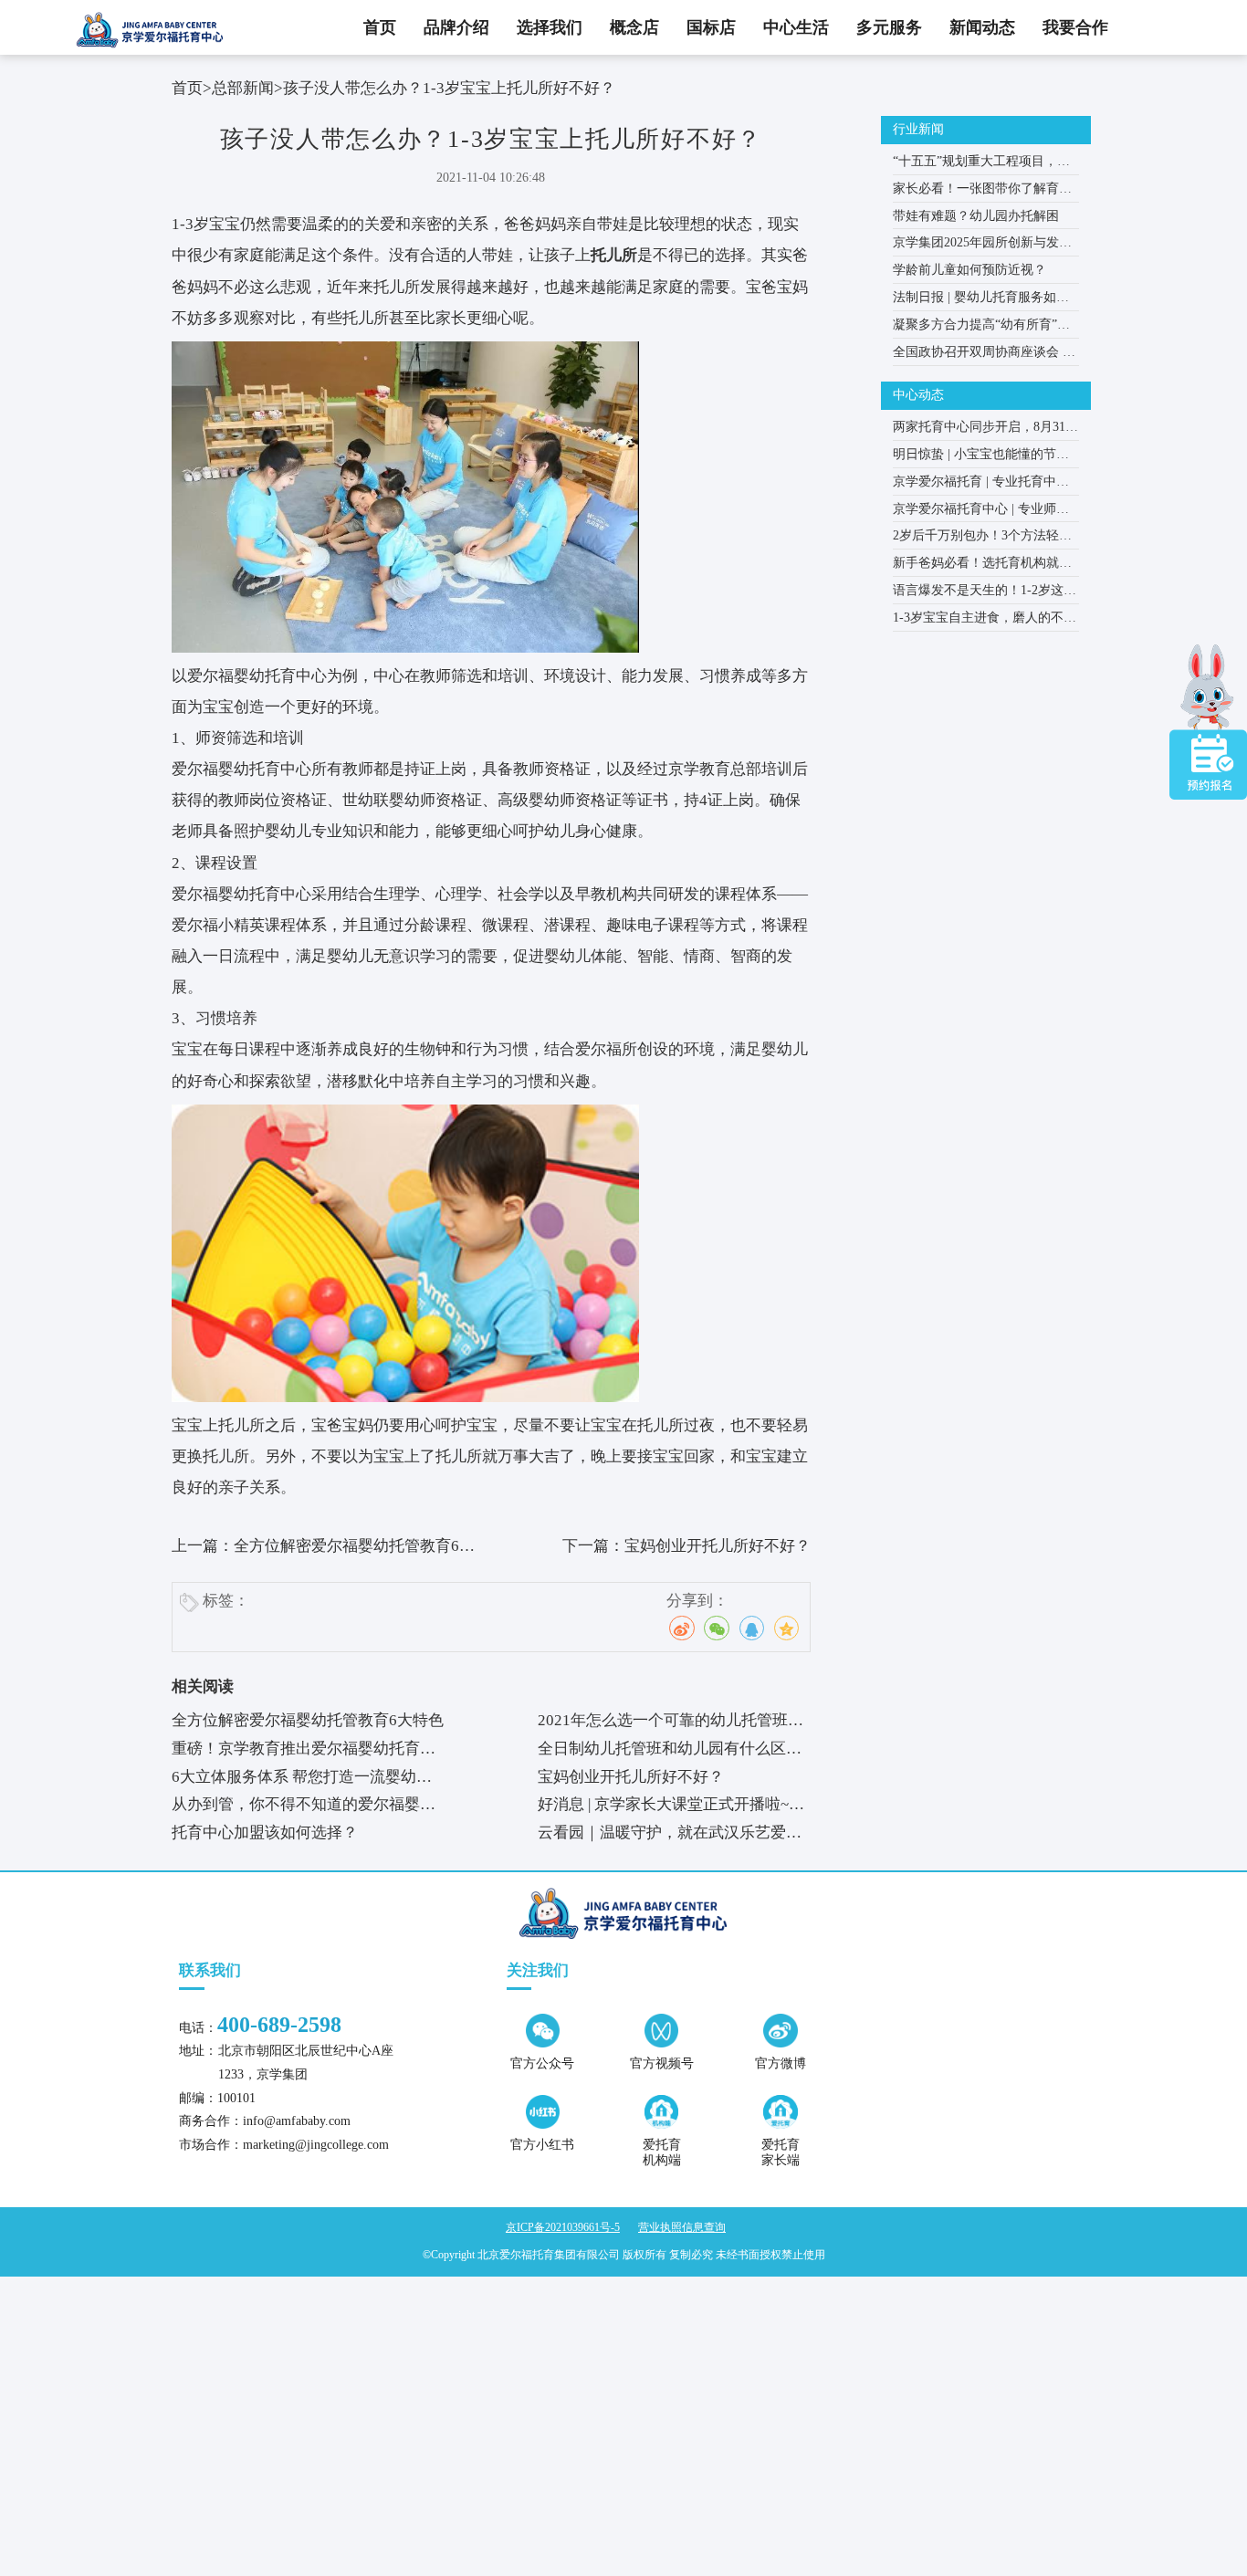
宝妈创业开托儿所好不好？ (718, 1546)
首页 (380, 27)
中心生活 (796, 27)
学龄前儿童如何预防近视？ (969, 270)
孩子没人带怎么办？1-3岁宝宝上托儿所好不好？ (449, 88)
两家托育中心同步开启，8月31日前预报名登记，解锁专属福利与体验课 (985, 430)
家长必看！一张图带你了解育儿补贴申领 (982, 192)
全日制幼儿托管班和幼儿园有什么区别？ (662, 1752)
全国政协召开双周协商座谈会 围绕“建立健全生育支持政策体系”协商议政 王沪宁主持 (984, 356)
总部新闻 (243, 88)
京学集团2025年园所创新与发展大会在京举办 (982, 246)
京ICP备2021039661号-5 (563, 2227)
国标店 (711, 27)
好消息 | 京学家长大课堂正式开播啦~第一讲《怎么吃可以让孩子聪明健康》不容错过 (671, 1807)
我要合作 (1075, 27)
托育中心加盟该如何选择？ (265, 1833)
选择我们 (550, 27)
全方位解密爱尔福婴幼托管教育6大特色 (308, 1720)
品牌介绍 (456, 27)
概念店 (634, 27)
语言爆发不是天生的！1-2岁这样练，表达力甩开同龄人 (985, 594)
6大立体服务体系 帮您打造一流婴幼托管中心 (302, 1780)
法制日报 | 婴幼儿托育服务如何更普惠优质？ (981, 301)
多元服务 (889, 27)
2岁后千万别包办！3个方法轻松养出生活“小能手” (982, 539)
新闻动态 (982, 27)
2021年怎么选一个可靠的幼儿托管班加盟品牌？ (671, 1723)
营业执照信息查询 (682, 2227)
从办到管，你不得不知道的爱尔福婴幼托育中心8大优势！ (304, 1807)
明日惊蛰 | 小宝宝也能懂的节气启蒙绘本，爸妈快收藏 (981, 458)
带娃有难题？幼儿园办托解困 (976, 216)
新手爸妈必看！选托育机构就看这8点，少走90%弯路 (982, 566)
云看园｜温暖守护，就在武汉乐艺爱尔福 (670, 1836)
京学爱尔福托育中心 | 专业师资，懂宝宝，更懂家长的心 (975, 513)
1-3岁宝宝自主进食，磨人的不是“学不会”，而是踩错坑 (985, 621)
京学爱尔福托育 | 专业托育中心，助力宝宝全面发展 (975, 485)
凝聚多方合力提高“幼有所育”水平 (981, 328)
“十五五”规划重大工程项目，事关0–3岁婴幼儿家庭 (981, 165)
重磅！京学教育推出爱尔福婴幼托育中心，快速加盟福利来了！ (304, 1752)
